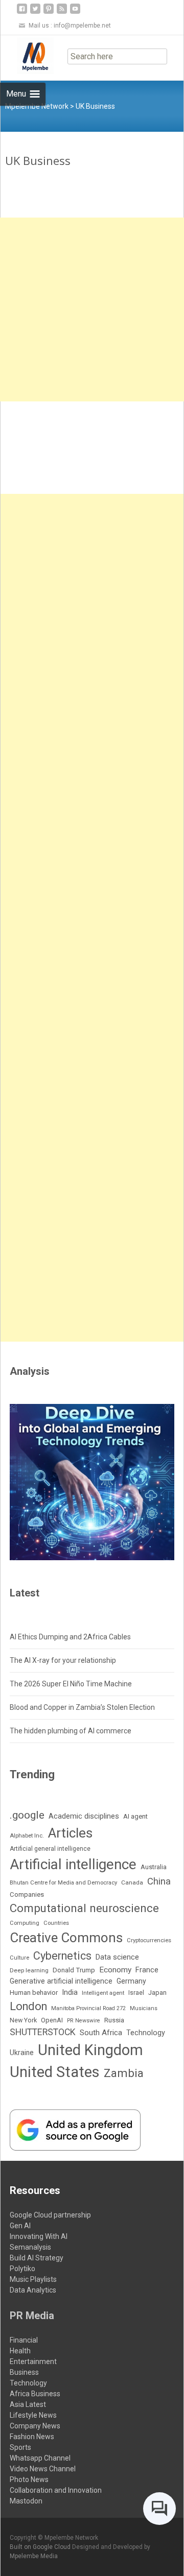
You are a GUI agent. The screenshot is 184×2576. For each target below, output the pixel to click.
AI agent (135, 1816)
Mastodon (26, 2501)
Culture (19, 1958)
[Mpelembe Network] (27, 56)
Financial (24, 2340)
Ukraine (22, 2053)
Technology (146, 2033)
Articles (70, 1833)
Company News (35, 2426)
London (28, 2006)
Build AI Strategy (37, 2258)
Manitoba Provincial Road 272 (88, 2008)
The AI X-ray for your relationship (63, 1660)
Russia (114, 2020)
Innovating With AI (39, 2236)
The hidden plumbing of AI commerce (71, 1731)
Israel (136, 1993)
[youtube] (75, 13)
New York (23, 2020)
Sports (20, 2447)
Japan (157, 1993)
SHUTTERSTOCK (43, 2032)
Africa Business (35, 2394)
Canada (132, 1882)
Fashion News (32, 2437)
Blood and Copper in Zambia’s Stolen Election (82, 1707)
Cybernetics (62, 1956)
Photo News (29, 2479)
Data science (117, 1957)
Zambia (124, 2073)
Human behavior (34, 1993)
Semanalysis (30, 2247)
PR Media (32, 2316)
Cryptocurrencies (149, 1940)
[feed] (62, 13)
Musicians (144, 2008)
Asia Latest (28, 2404)
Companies (27, 1894)
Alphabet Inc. (27, 1835)
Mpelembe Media (34, 2556)
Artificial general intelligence (50, 1849)
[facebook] (22, 13)
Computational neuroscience (84, 1908)
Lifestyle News (33, 2415)
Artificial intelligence (73, 1864)
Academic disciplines (84, 1816)
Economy (115, 1970)
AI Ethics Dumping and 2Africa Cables (70, 1637)
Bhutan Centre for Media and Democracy (63, 1882)
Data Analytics (33, 2290)
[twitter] (35, 13)
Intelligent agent (103, 1993)
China (159, 1881)
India (70, 1992)
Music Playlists (33, 2279)
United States (55, 2072)
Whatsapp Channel (40, 2458)
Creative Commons (66, 1938)
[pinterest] (49, 13)
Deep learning (29, 1970)
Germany (131, 1981)
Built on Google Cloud (41, 2547)
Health (20, 2351)
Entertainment (33, 2362)
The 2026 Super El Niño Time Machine (71, 1684)
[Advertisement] (92, 309)
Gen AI (20, 2226)
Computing (25, 1923)
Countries (56, 1923)
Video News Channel (43, 2469)
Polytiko (22, 2269)
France (147, 1970)
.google (27, 1815)
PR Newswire (84, 2021)
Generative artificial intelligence (61, 1981)
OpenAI (52, 2020)
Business (24, 2372)
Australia (154, 1867)
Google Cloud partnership (50, 2215)
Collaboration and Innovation (56, 2490)
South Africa (101, 2033)
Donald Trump (74, 1970)
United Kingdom (90, 2050)
